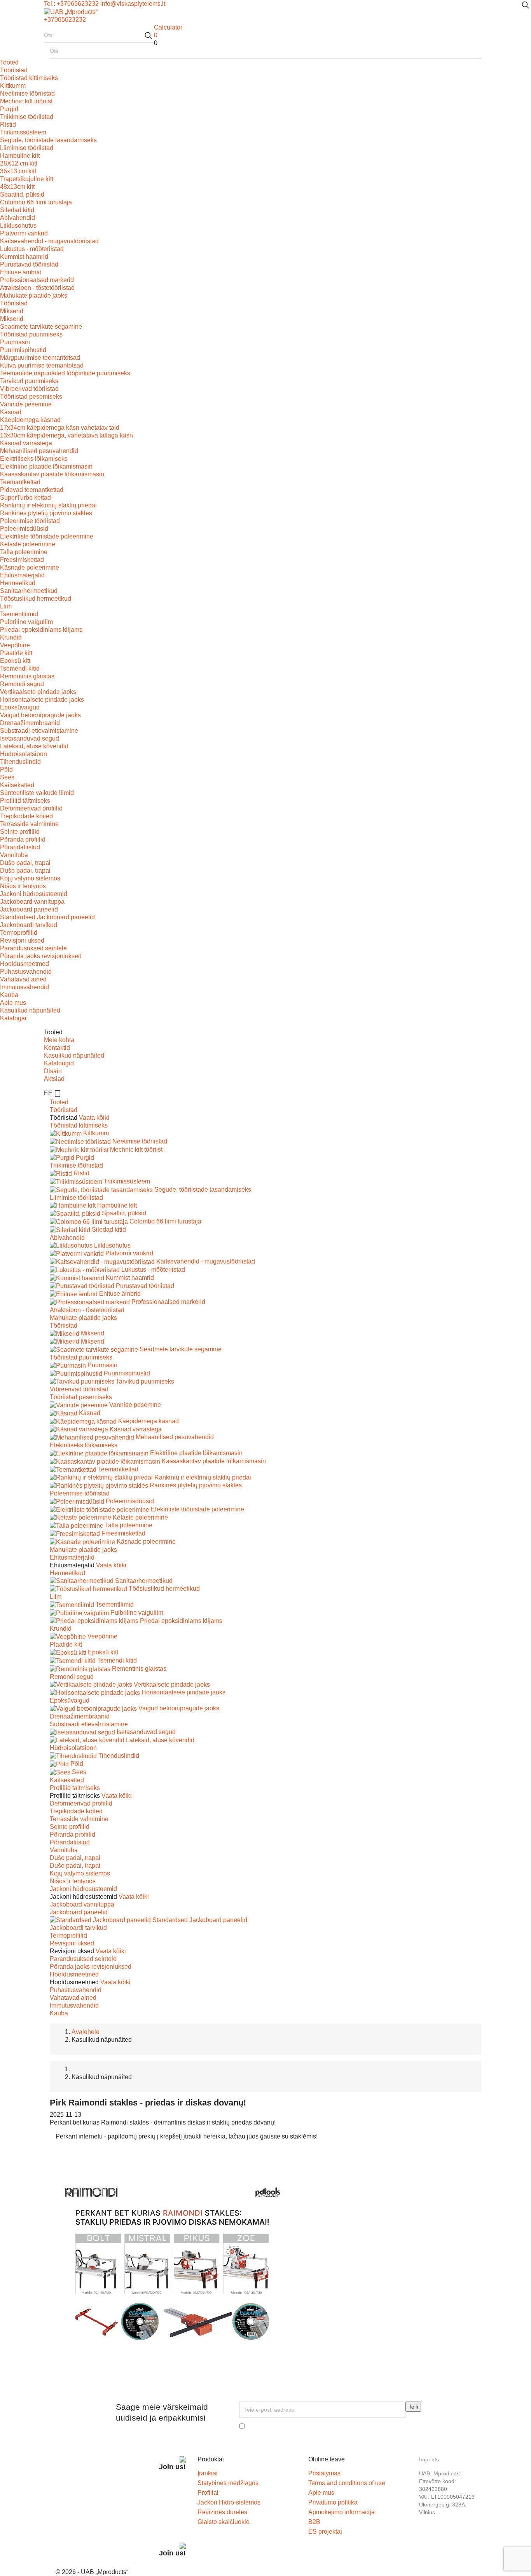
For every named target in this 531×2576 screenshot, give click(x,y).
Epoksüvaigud (20, 707)
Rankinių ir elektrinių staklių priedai (48, 505)
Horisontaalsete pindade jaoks (42, 700)
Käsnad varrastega (26, 443)
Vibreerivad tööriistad (29, 389)
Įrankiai (208, 2473)
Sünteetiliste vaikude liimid (37, 793)
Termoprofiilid (19, 933)
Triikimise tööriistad (27, 117)
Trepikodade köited (26, 816)
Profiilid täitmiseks (25, 801)
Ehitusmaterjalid (22, 575)
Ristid (8, 125)
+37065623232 (65, 20)
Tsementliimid (19, 614)
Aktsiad (54, 1079)
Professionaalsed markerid (37, 280)
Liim (6, 606)
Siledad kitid (17, 210)
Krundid (11, 637)
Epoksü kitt (15, 661)
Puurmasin (15, 342)
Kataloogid (59, 1063)
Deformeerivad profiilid (31, 808)
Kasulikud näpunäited (30, 1010)
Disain (53, 1071)
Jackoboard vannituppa (32, 902)
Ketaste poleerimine (28, 544)
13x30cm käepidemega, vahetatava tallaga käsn (66, 435)
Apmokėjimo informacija (341, 2512)
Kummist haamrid (24, 257)
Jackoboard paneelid (29, 909)
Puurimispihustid (23, 350)
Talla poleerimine (24, 552)
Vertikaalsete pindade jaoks (38, 692)
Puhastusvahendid (26, 972)
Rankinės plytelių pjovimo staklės (46, 513)
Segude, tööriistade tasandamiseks (48, 140)
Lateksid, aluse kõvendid (34, 746)
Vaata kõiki (94, 1118)
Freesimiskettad (22, 560)
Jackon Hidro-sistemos (229, 2502)
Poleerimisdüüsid (24, 529)
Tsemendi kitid (20, 668)
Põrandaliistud (20, 847)
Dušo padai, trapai (25, 863)
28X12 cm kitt (19, 163)
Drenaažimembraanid (30, 723)
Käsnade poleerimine (30, 567)
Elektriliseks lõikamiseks (34, 459)
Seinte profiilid (20, 832)
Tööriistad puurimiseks (31, 334)
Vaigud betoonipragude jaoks (40, 715)
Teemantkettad (20, 482)
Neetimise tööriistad (27, 93)
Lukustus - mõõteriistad (32, 249)
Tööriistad (14, 70)
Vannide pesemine (26, 404)
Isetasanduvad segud (30, 738)
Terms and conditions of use (347, 2483)
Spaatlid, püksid (22, 194)
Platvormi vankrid (24, 233)
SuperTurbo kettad (25, 498)
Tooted (9, 62)
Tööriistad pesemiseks (31, 397)
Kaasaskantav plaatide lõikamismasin (52, 474)
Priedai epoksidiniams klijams (41, 630)
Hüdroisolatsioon (24, 754)
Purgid (9, 109)
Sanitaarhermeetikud (29, 591)
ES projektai (325, 2532)
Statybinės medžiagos (228, 2483)
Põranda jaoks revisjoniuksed (41, 956)
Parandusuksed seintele (33, 948)
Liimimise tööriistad (27, 148)
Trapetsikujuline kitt (27, 179)
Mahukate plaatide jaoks (34, 295)
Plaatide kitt (16, 653)
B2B (314, 2522)
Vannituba (14, 855)
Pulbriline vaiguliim (26, 622)
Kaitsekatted (17, 785)
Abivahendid (17, 218)
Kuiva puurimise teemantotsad (42, 365)
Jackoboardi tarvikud (29, 925)
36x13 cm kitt (18, 171)
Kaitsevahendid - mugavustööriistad (49, 241)
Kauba (9, 995)
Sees (7, 777)
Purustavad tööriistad (29, 264)
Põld (6, 769)
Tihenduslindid (20, 762)
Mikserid (12, 311)
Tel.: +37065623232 (71, 4)
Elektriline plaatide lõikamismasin (46, 466)
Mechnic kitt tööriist (26, 101)
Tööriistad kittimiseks (29, 78)
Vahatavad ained (23, 979)
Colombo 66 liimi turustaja (36, 202)
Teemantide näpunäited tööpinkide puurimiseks (65, 373)
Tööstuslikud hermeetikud (36, 599)
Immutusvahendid (24, 987)
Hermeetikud (18, 583)
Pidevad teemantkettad (32, 490)
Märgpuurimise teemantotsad (40, 358)
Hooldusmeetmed (24, 964)
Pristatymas (324, 2473)
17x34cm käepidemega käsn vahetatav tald (60, 428)
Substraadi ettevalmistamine (39, 731)
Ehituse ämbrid (21, 272)
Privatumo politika (333, 2502)
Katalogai (13, 1018)
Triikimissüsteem (23, 132)
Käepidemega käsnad (30, 420)
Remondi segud (22, 684)
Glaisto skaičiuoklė (224, 2522)
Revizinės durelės (222, 2512)
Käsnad (11, 412)
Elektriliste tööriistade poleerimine (47, 536)
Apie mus (13, 1003)
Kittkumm (13, 86)
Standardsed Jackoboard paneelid (47, 917)
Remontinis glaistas (27, 676)
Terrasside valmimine (29, 824)
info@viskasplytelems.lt (133, 4)
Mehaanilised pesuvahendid (39, 451)
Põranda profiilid (23, 839)
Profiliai (208, 2493)
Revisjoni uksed (22, 940)
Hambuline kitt (20, 156)
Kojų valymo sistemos (30, 878)
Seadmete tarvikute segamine (41, 327)
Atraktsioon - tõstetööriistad (37, 288)
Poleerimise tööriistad (30, 521)
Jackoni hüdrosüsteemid (34, 894)
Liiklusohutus (18, 226)
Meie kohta (59, 1040)
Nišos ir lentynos (23, 886)
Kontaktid (57, 1048)
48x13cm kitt (17, 187)
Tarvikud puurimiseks (29, 381)
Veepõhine (15, 645)
